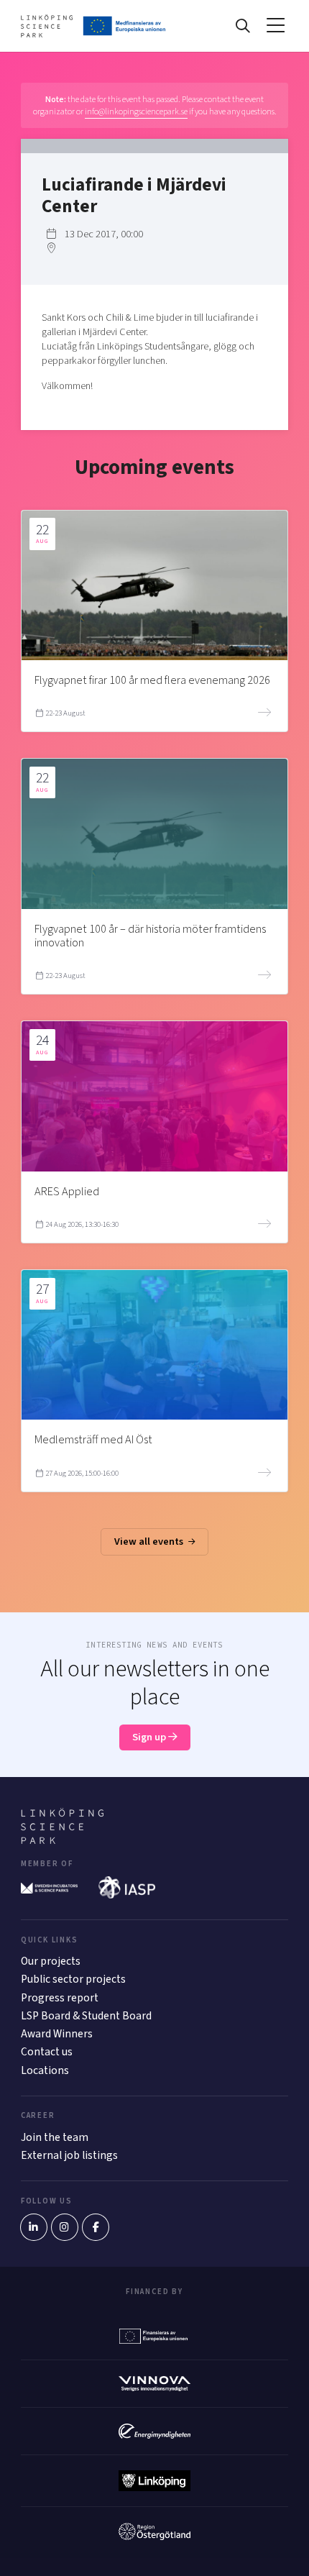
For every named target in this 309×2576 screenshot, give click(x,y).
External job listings (69, 2155)
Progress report (60, 1998)
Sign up (150, 1737)
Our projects (51, 1961)
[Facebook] (96, 2227)
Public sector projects (73, 1979)
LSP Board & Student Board (86, 2016)
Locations (45, 2070)
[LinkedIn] (34, 2227)
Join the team (55, 2137)
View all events (150, 1542)
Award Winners (57, 2034)
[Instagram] (65, 2227)
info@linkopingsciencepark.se (136, 111)
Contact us (47, 2052)
